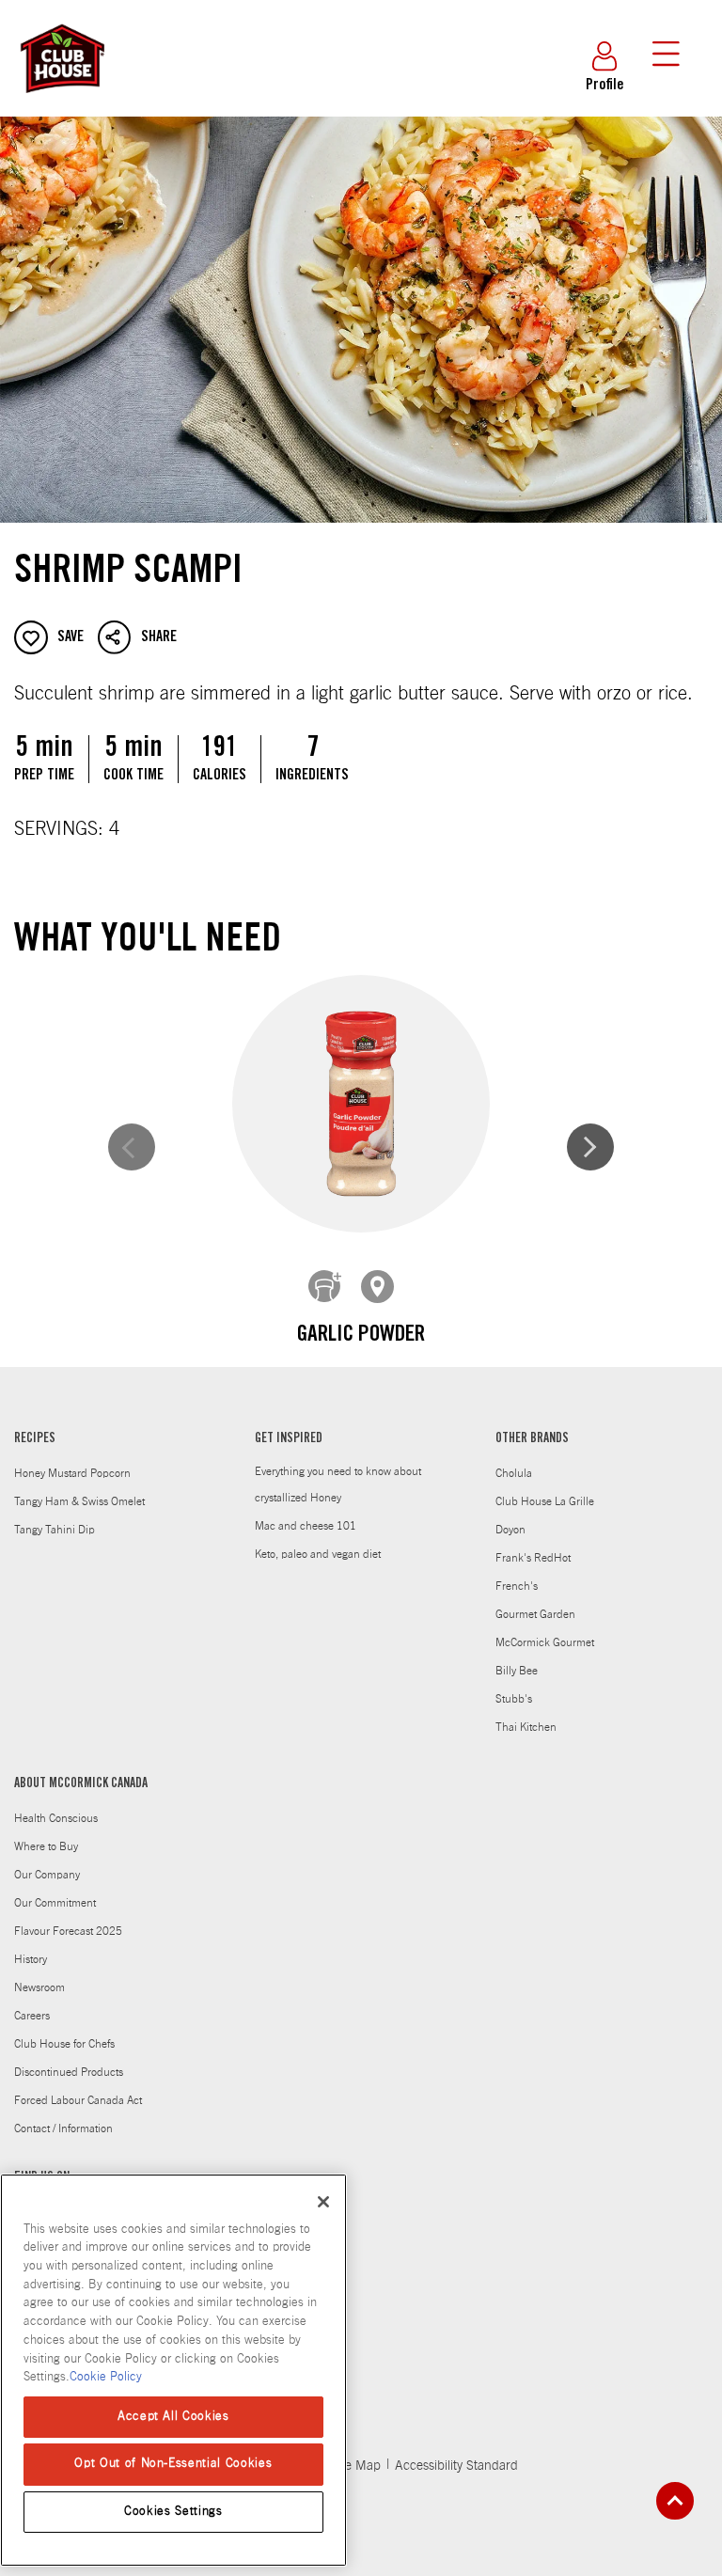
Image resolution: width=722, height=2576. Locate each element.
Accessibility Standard (456, 2466)
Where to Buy (46, 1846)
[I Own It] (325, 1287)
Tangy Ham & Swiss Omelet (79, 1501)
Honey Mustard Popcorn (72, 1473)
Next (590, 1147)
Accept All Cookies (173, 2417)
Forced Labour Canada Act (78, 2100)
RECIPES (35, 1439)
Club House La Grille (545, 1501)
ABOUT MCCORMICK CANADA (81, 1784)
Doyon (510, 1530)
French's (517, 1586)
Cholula (514, 1473)
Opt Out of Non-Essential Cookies (173, 2464)
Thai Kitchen (526, 1727)
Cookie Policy (106, 2377)
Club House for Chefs (64, 2044)
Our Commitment (55, 1903)
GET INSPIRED (289, 1439)
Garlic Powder (361, 1336)
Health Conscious (56, 1818)
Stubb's (514, 1699)
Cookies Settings (173, 2512)
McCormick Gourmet (545, 1642)
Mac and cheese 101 (306, 1526)
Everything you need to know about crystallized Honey (338, 1484)
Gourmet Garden (535, 1614)
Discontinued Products (69, 2072)
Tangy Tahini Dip (55, 1530)
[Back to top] (675, 2501)
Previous (132, 1147)
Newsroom (39, 1987)
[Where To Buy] (378, 1287)
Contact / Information (63, 2128)
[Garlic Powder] (361, 1104)
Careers (32, 2016)
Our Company (47, 1875)
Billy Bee (517, 1671)
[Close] (323, 2202)
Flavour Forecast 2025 (68, 1931)
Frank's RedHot (533, 1558)
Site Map (356, 2466)
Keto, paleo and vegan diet (318, 1554)
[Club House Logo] (61, 102)
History (31, 1959)
